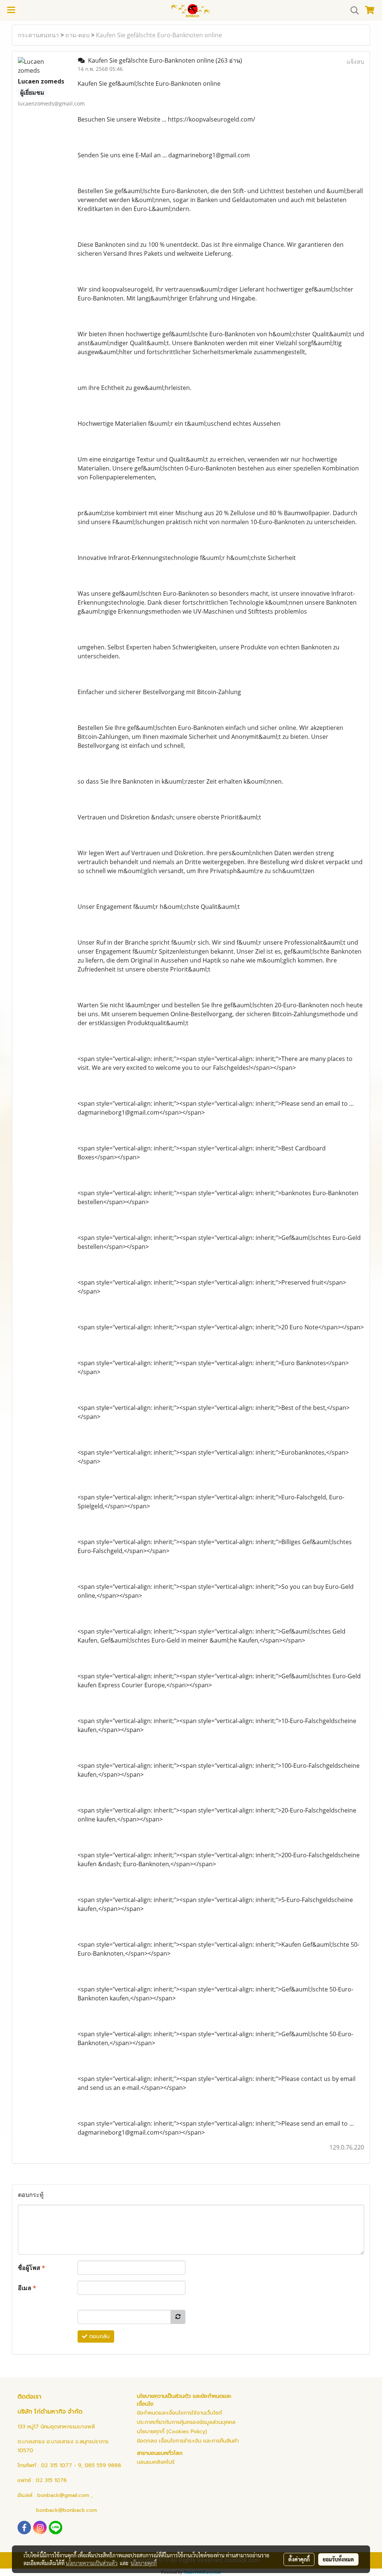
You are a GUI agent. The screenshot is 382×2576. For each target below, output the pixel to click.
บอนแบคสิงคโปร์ (156, 2462)
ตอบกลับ (98, 2336)
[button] (352, 10)
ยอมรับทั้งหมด (338, 2559)
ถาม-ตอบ (77, 35)
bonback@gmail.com (63, 2495)
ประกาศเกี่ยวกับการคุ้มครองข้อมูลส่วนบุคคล (186, 2422)
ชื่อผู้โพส (32, 2268)
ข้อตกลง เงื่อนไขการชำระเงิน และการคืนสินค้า (188, 2441)
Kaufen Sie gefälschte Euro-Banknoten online (159, 35)
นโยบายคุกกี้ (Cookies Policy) (172, 2432)
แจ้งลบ (355, 62)
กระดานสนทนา (38, 35)
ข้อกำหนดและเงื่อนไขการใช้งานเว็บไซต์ (179, 2413)
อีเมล (27, 2288)
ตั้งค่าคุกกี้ (299, 2559)
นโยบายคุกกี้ (144, 2563)
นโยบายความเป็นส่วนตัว (92, 2563)
